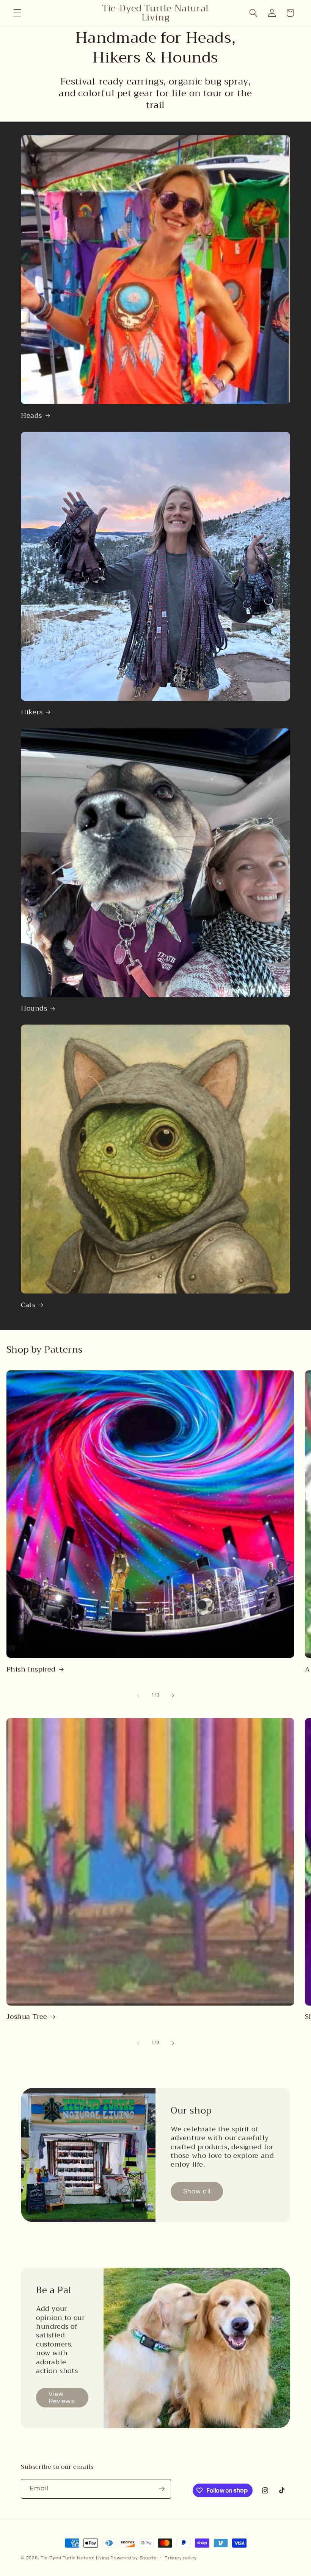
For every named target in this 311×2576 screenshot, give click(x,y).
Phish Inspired (31, 1669)
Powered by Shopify (134, 2558)
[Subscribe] (162, 2489)
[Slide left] (138, 1695)
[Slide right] (173, 1695)
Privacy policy (181, 2558)
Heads (31, 416)
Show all (197, 2191)
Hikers (32, 712)
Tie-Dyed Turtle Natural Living (75, 2558)
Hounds (34, 1008)
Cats (28, 1305)
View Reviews (62, 2397)
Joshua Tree (27, 2017)
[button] (17, 13)
